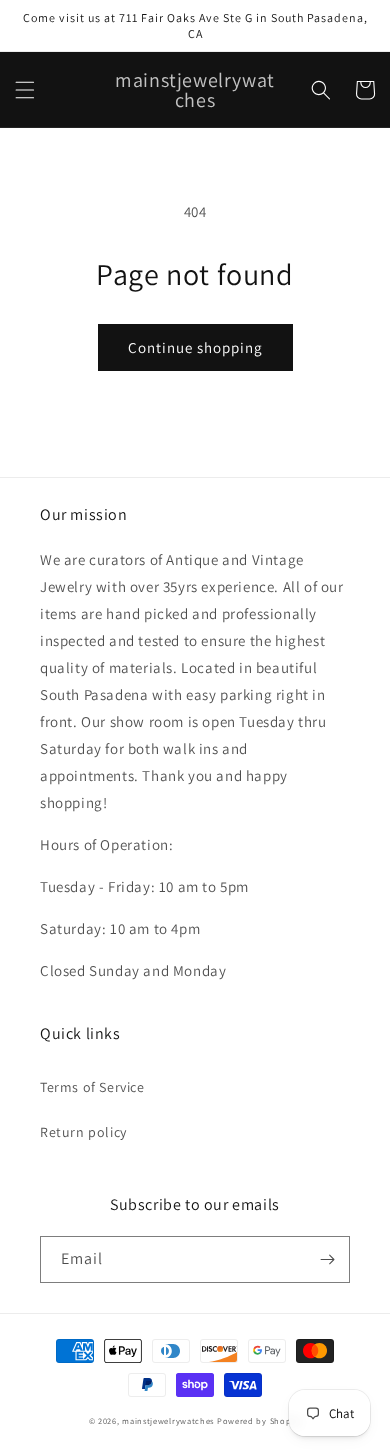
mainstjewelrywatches (168, 1420)
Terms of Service (92, 1087)
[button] (25, 90)
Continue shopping (195, 347)
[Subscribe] (327, 1259)
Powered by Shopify (259, 1420)
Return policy (83, 1132)
